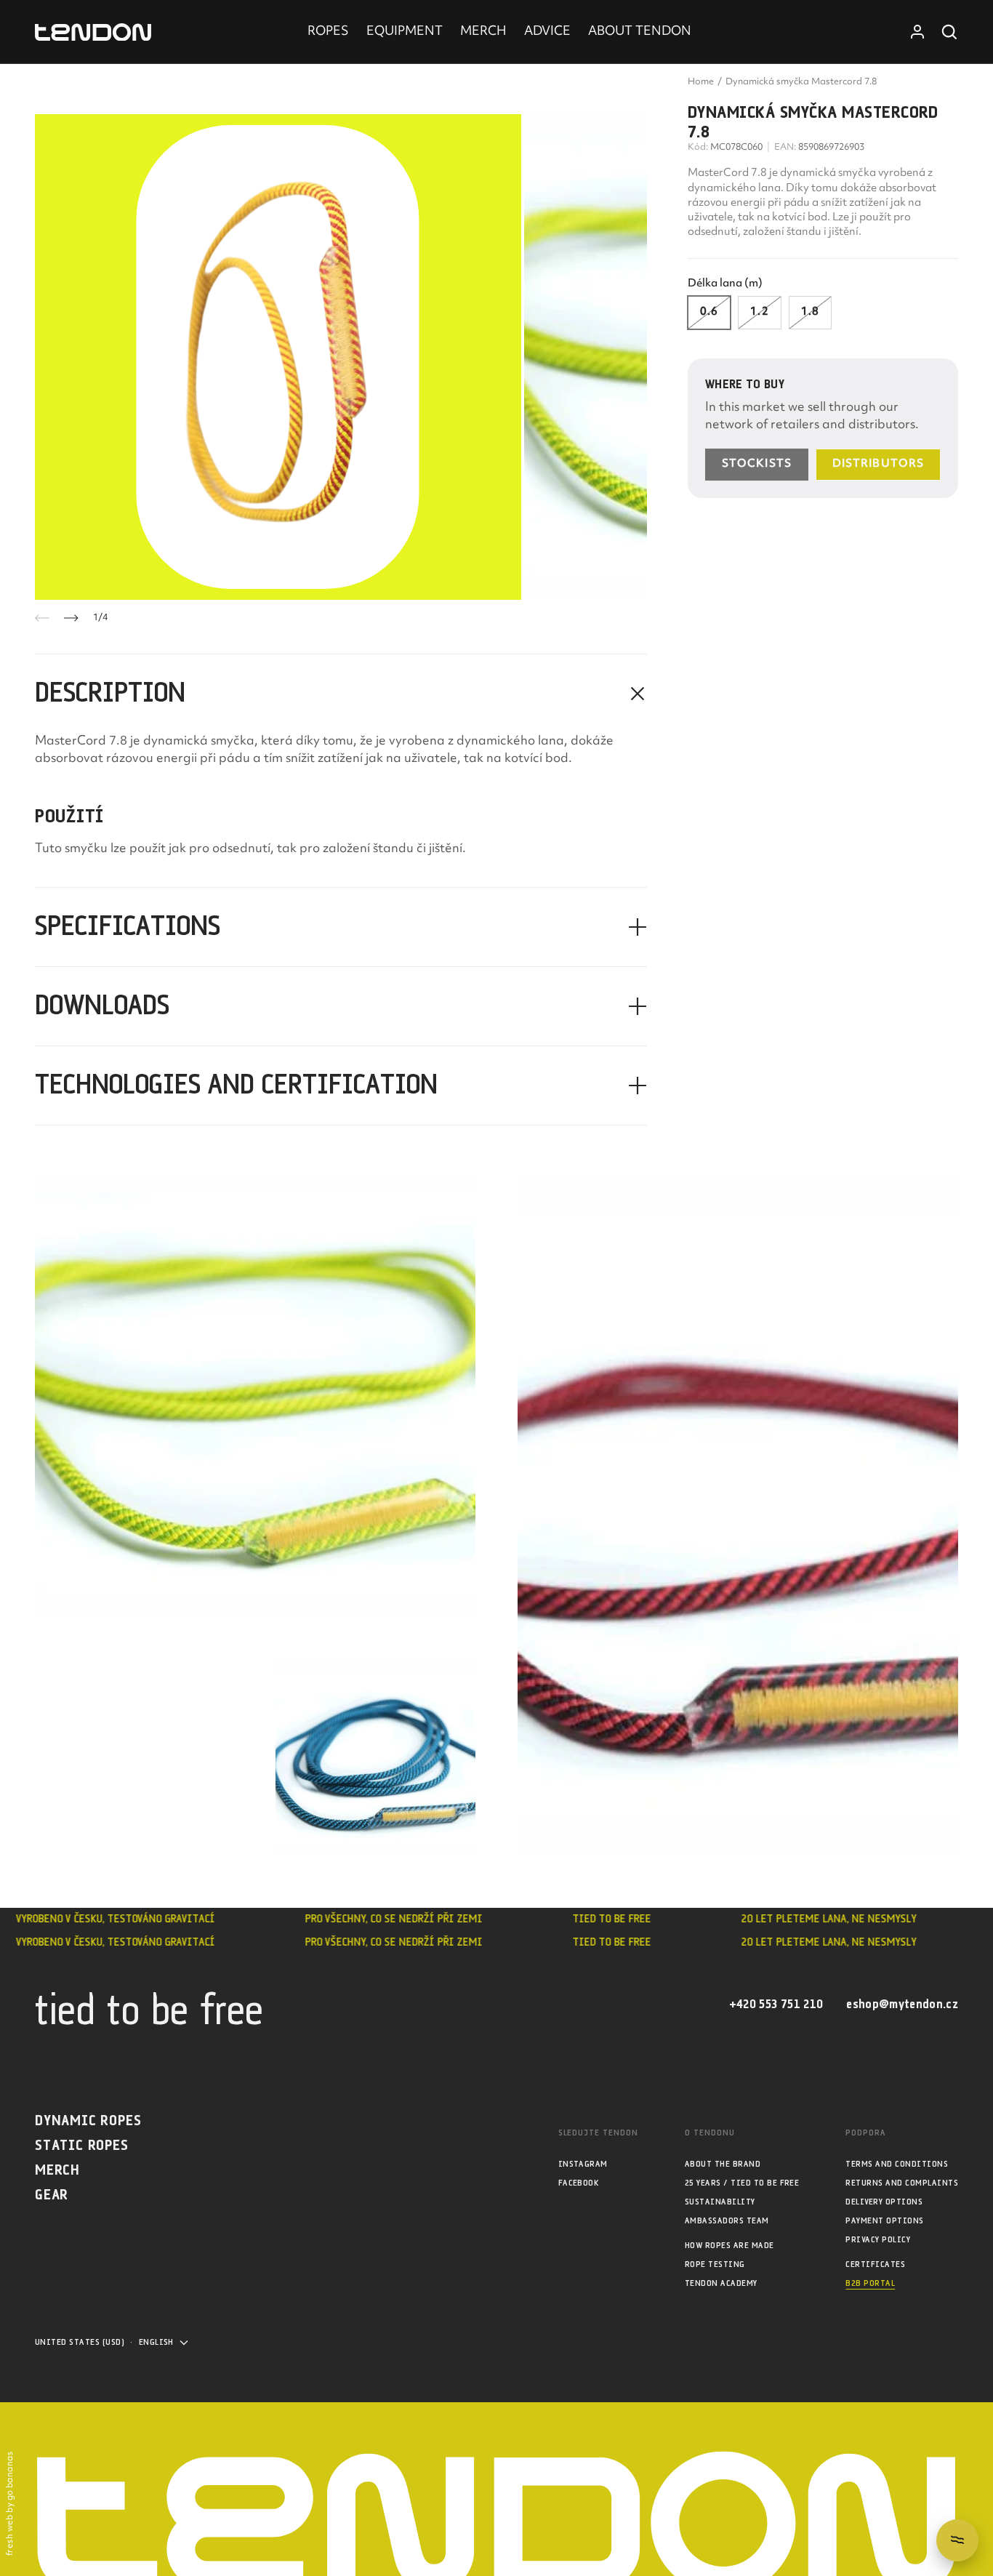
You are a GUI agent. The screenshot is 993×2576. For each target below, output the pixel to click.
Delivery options (884, 2202)
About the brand (723, 2164)
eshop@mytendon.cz (902, 2005)
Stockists (757, 464)
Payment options (884, 2221)
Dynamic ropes (88, 2121)
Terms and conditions (897, 2164)
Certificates (875, 2264)
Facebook (579, 2183)
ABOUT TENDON (640, 32)
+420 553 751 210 (776, 2005)
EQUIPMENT (405, 32)
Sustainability (720, 2202)
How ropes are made (729, 2246)
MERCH (483, 32)
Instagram (583, 2164)
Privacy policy (878, 2240)
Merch (57, 2171)
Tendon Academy (721, 2283)
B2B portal (870, 2283)
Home (701, 82)
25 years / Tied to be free (742, 2183)
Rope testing (715, 2264)
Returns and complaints (902, 2183)
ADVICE (547, 32)
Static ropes (82, 2146)
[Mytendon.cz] (93, 32)
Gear (52, 2195)
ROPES (328, 32)
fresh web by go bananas (11, 2504)
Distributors (878, 464)
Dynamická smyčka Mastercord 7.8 (801, 82)
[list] (341, 357)
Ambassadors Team (727, 2221)
